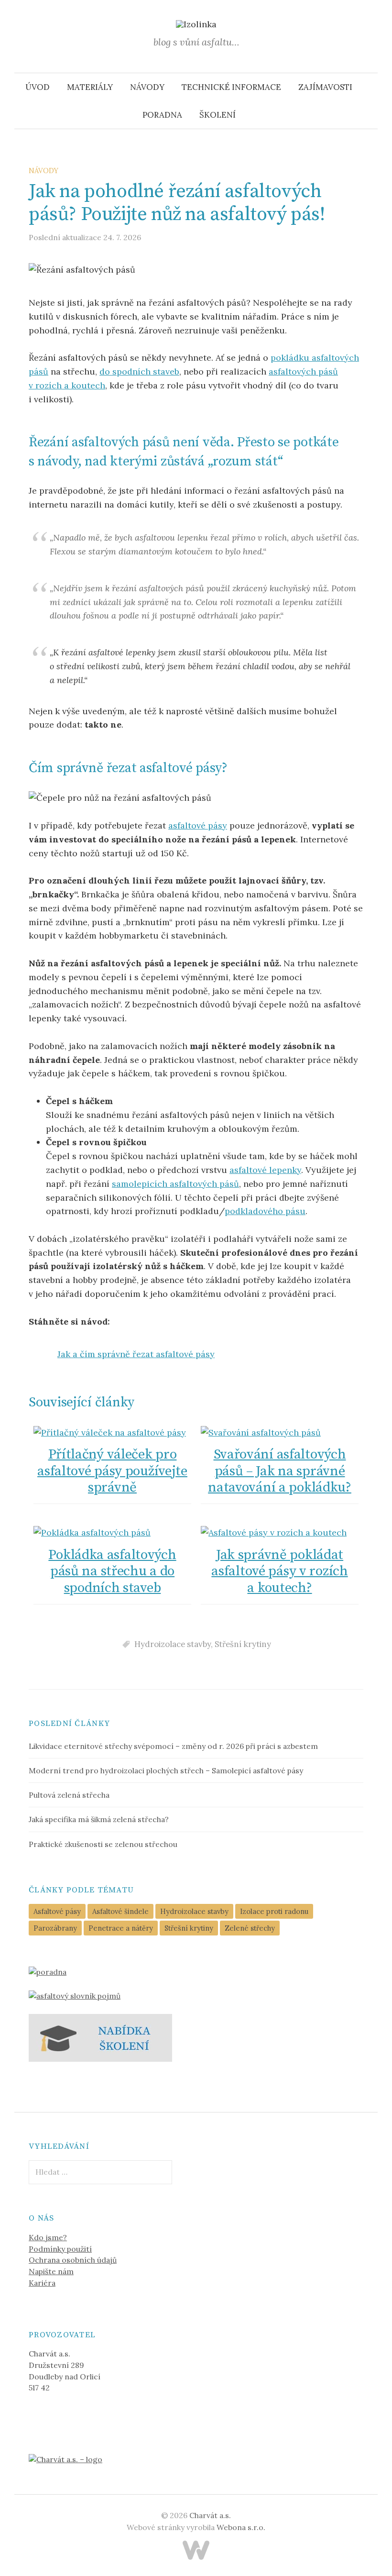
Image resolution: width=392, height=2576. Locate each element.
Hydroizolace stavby (173, 1644)
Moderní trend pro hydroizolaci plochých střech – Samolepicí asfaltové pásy (166, 1770)
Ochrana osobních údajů (73, 2260)
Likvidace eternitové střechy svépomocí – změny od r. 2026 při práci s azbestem (173, 1746)
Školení (218, 115)
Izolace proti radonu (274, 1911)
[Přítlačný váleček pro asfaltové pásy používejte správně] (112, 1432)
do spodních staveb (139, 371)
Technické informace (231, 87)
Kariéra (42, 2283)
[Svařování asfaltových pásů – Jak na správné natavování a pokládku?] (280, 1432)
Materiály (90, 87)
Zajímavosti (325, 87)
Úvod (38, 87)
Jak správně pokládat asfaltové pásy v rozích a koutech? (279, 1572)
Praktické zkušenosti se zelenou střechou (103, 1844)
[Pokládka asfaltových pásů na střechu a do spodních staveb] (112, 1533)
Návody (147, 87)
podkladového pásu (265, 1211)
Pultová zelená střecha (69, 1795)
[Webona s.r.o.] (196, 2550)
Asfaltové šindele (120, 1911)
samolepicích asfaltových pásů (175, 1184)
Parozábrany (55, 1928)
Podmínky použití (60, 2249)
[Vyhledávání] (370, 87)
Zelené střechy (250, 1928)
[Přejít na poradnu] (48, 1971)
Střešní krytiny (243, 1644)
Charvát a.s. (210, 2515)
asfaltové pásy (198, 825)
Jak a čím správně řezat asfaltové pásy (136, 1354)
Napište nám (51, 2271)
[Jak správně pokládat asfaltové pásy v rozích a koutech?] (280, 1533)
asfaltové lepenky (265, 1170)
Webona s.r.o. (241, 2527)
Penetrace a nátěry (121, 1928)
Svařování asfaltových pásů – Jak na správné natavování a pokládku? (280, 1471)
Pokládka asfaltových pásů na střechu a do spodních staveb (112, 1572)
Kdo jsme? (48, 2237)
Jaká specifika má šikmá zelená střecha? (99, 1819)
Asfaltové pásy (57, 1911)
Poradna (162, 115)
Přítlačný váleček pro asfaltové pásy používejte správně (112, 1471)
